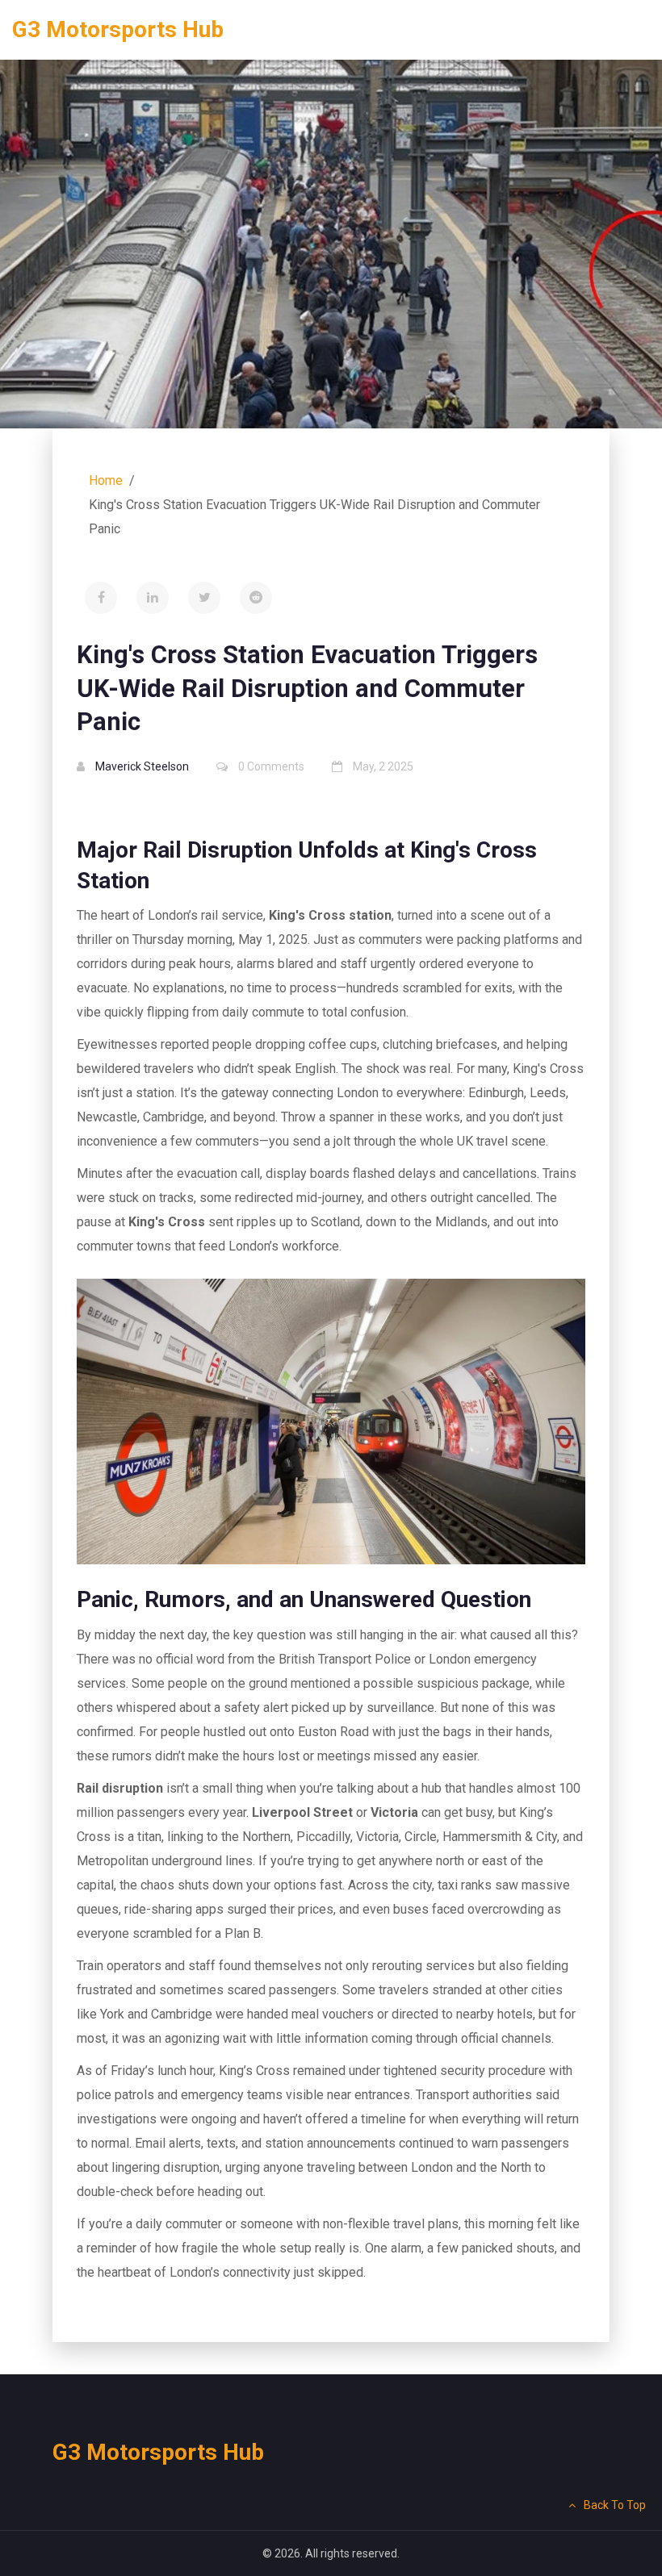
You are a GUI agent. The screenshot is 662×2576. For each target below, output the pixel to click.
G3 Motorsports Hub (118, 29)
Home (106, 480)
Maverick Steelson (142, 766)
